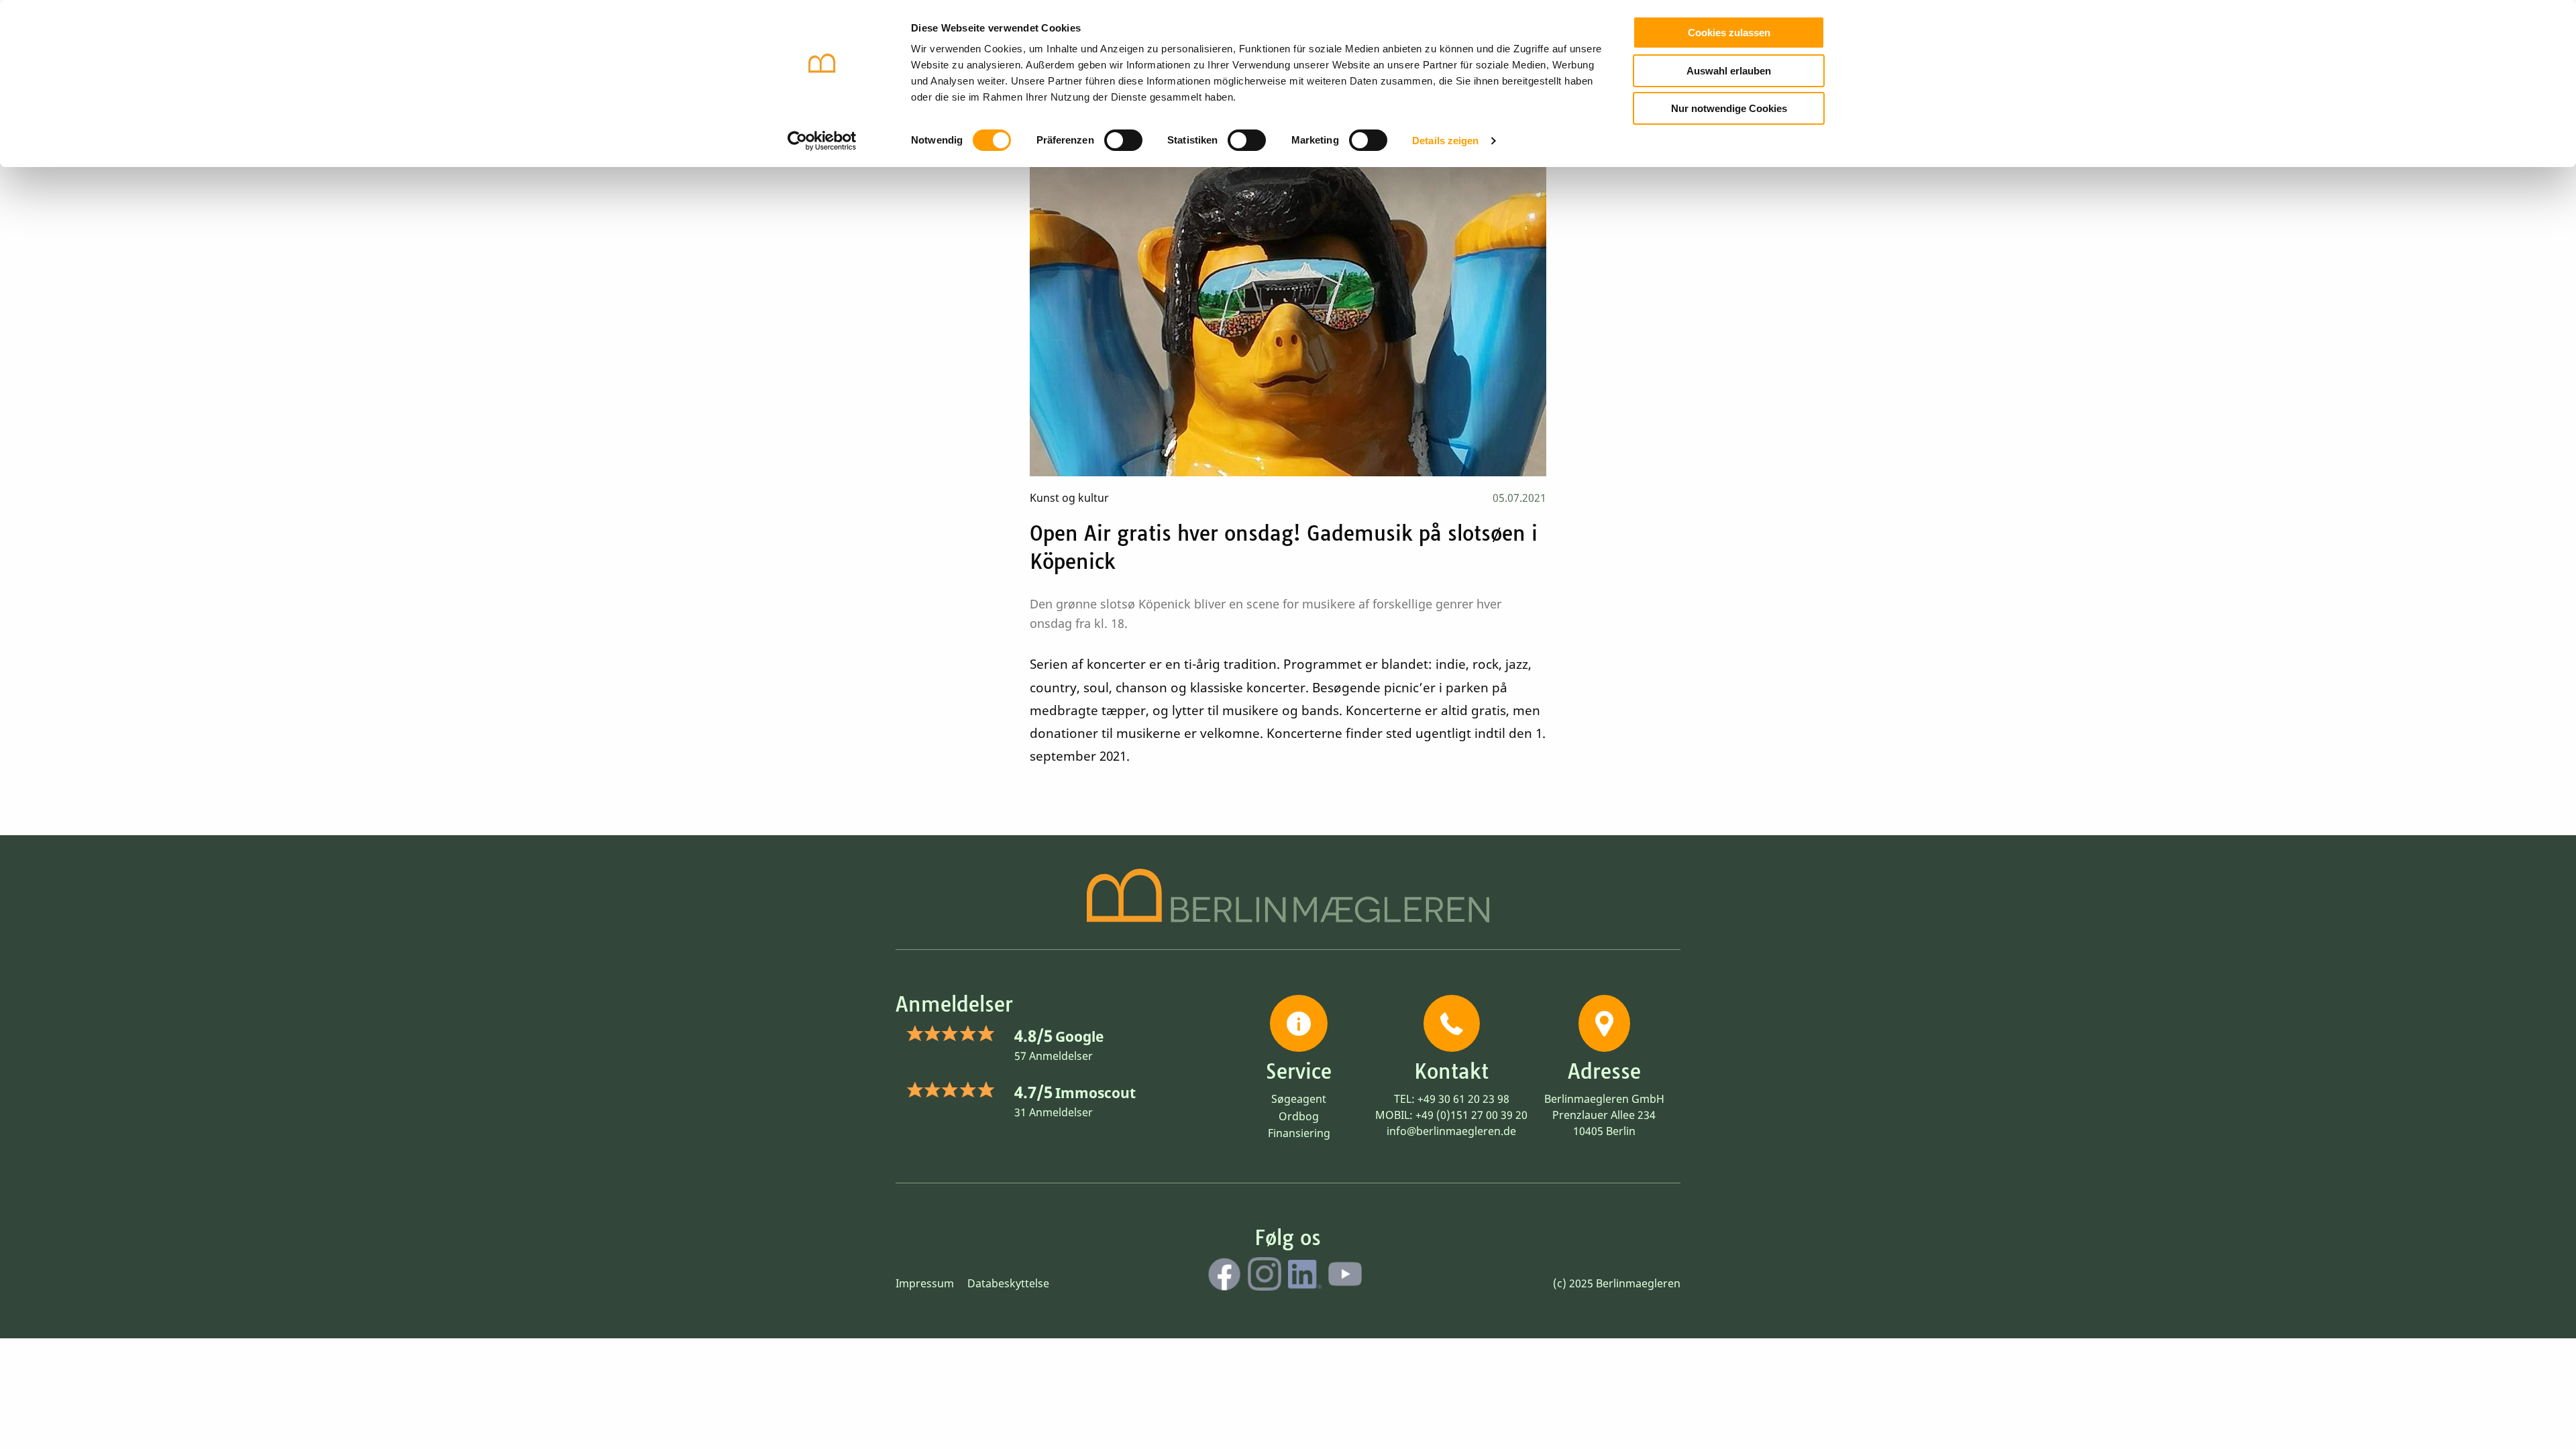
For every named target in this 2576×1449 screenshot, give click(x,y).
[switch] (1123, 140)
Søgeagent (1299, 1099)
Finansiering (1299, 1133)
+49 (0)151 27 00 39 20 (1471, 1115)
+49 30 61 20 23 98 (1463, 1099)
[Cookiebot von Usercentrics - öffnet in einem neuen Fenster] (822, 141)
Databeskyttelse (1008, 1283)
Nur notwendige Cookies (1729, 108)
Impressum (925, 1283)
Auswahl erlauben (1729, 71)
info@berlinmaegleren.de (1451, 1131)
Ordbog (1299, 1116)
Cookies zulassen (1729, 33)
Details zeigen (1445, 141)
